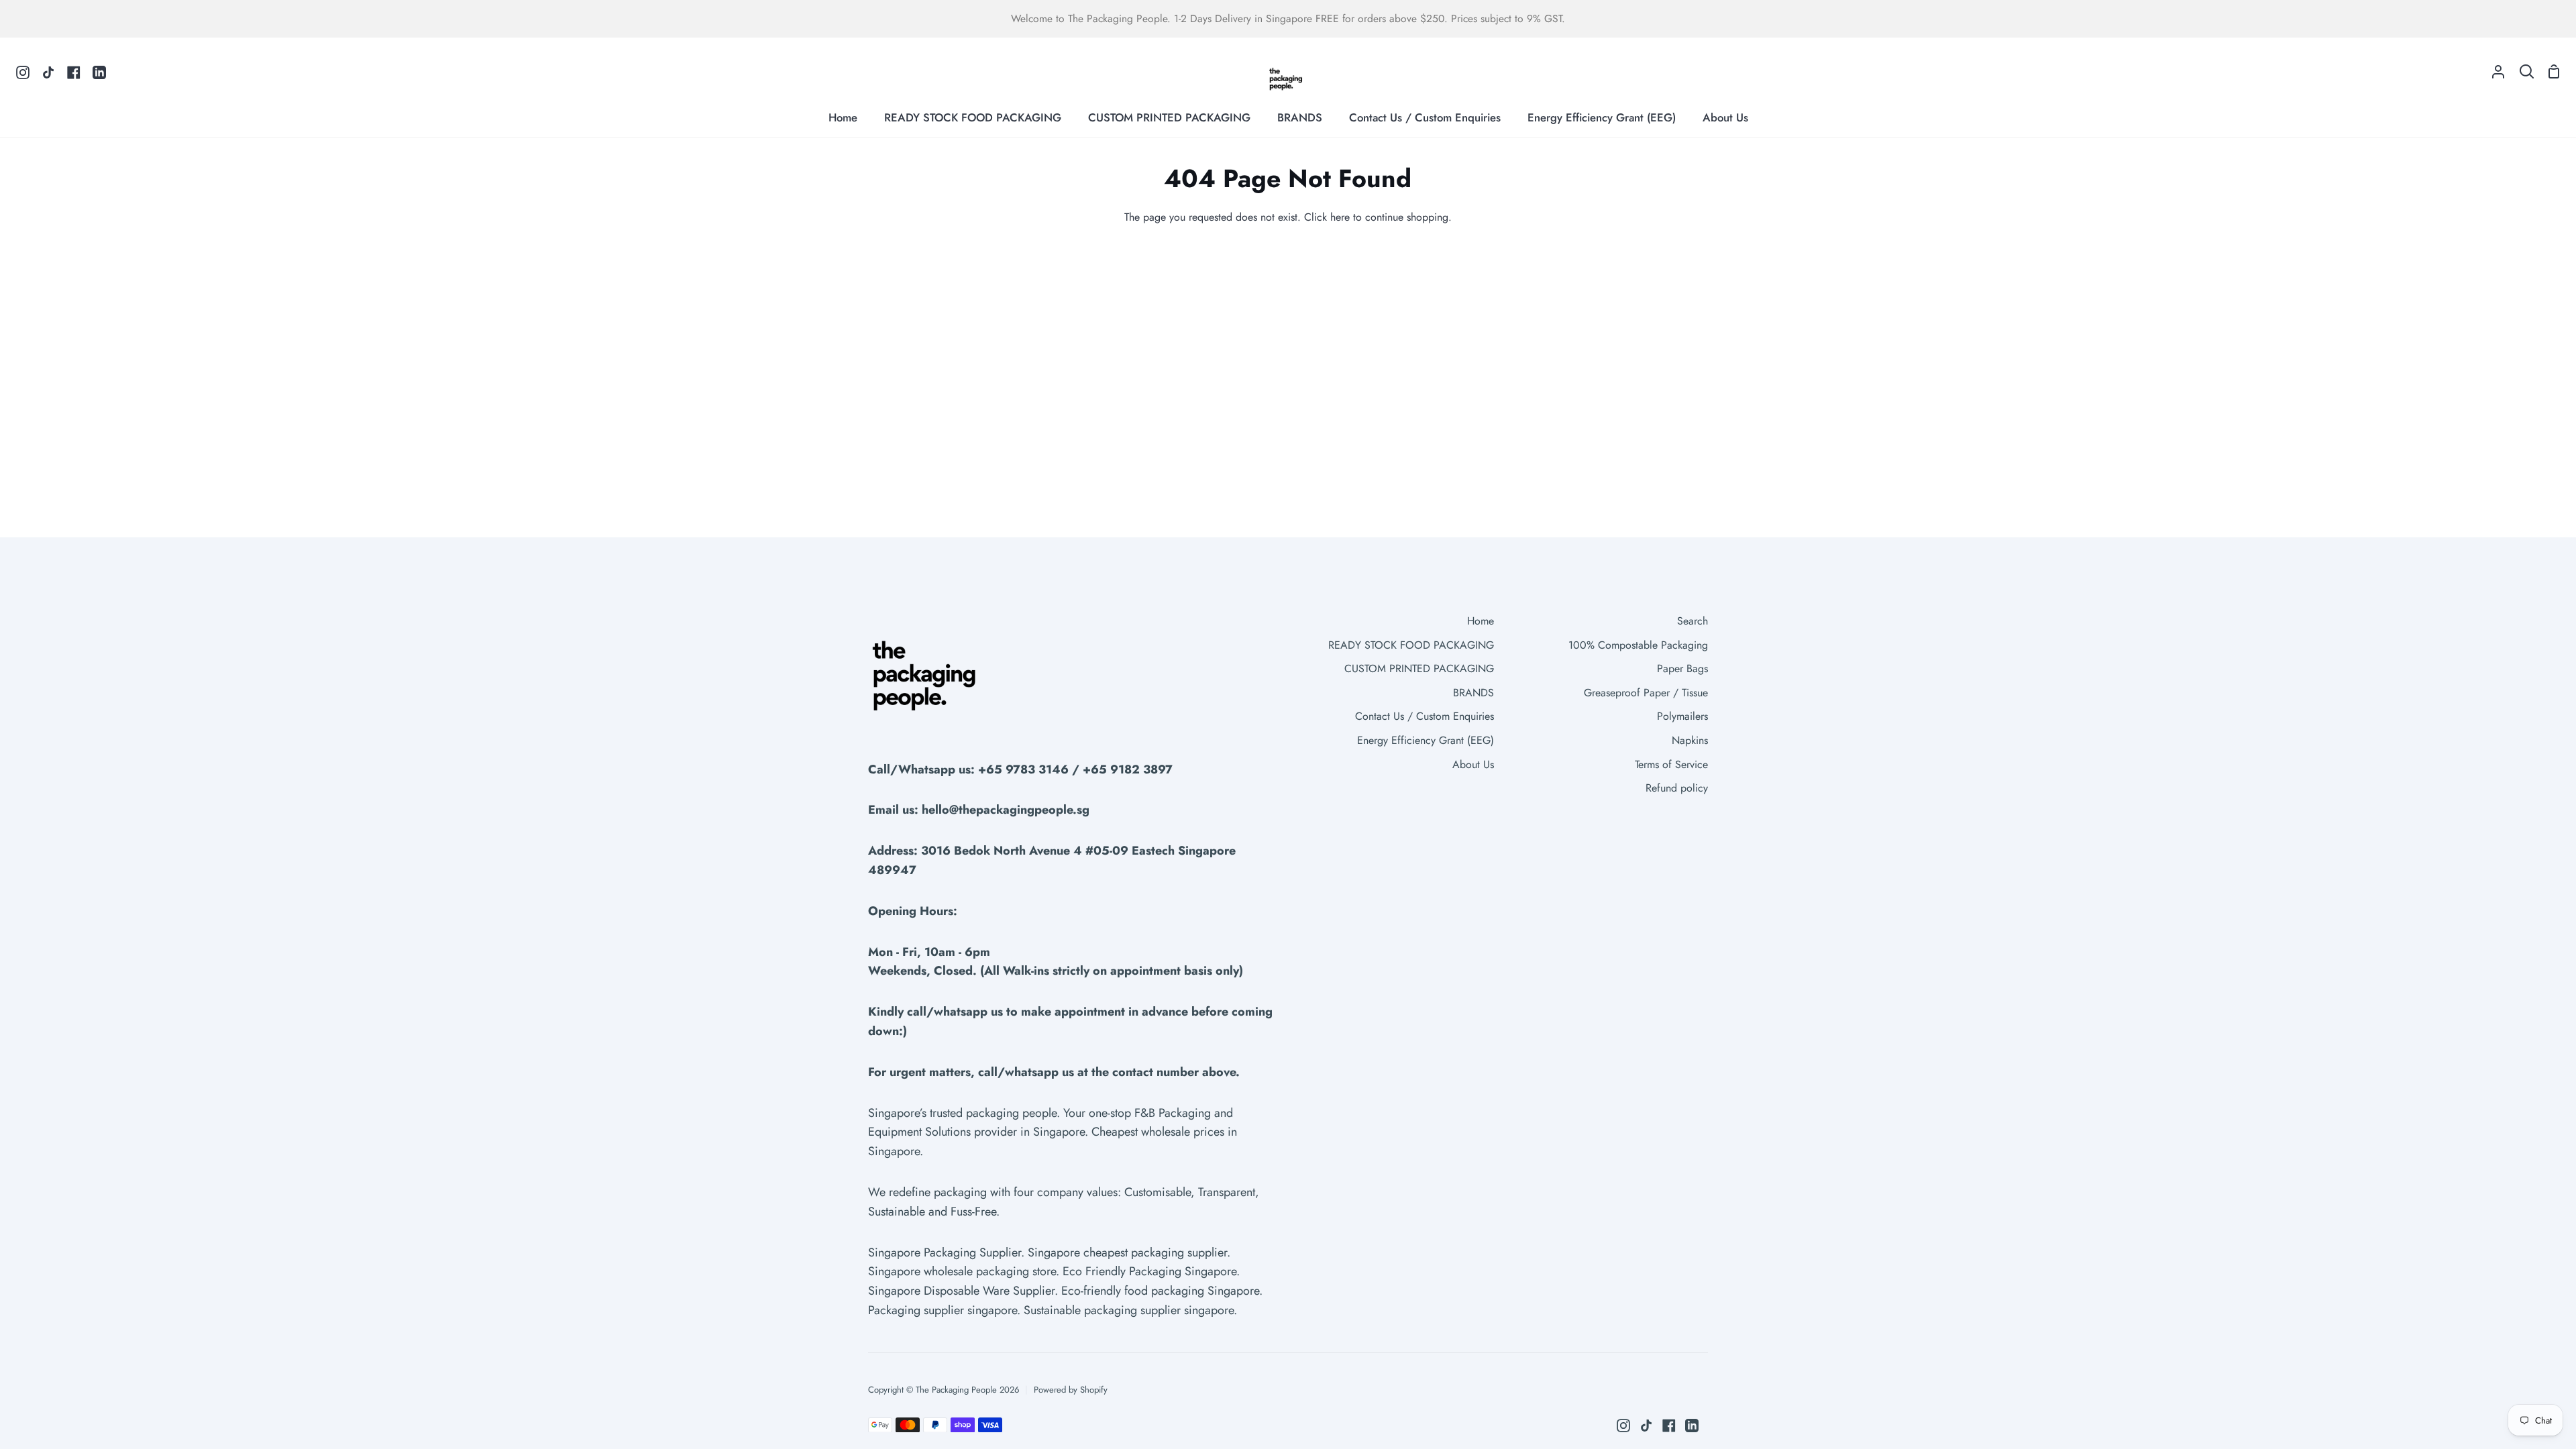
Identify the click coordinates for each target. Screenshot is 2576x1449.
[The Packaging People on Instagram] (1623, 1426)
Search (1693, 621)
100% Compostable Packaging (1638, 645)
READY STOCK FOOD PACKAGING (1411, 645)
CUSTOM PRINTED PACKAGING (1419, 668)
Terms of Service (1671, 764)
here (1340, 217)
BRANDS (1473, 693)
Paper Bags (1682, 668)
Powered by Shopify (1071, 1390)
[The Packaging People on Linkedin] (1692, 1426)
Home (1481, 621)
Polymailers (1682, 716)
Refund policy (1677, 788)
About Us (1473, 764)
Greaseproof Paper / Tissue (1646, 693)
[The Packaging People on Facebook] (1669, 1426)
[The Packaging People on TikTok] (1646, 1426)
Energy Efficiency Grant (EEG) (1426, 740)
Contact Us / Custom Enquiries (1425, 716)
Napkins (1690, 740)
